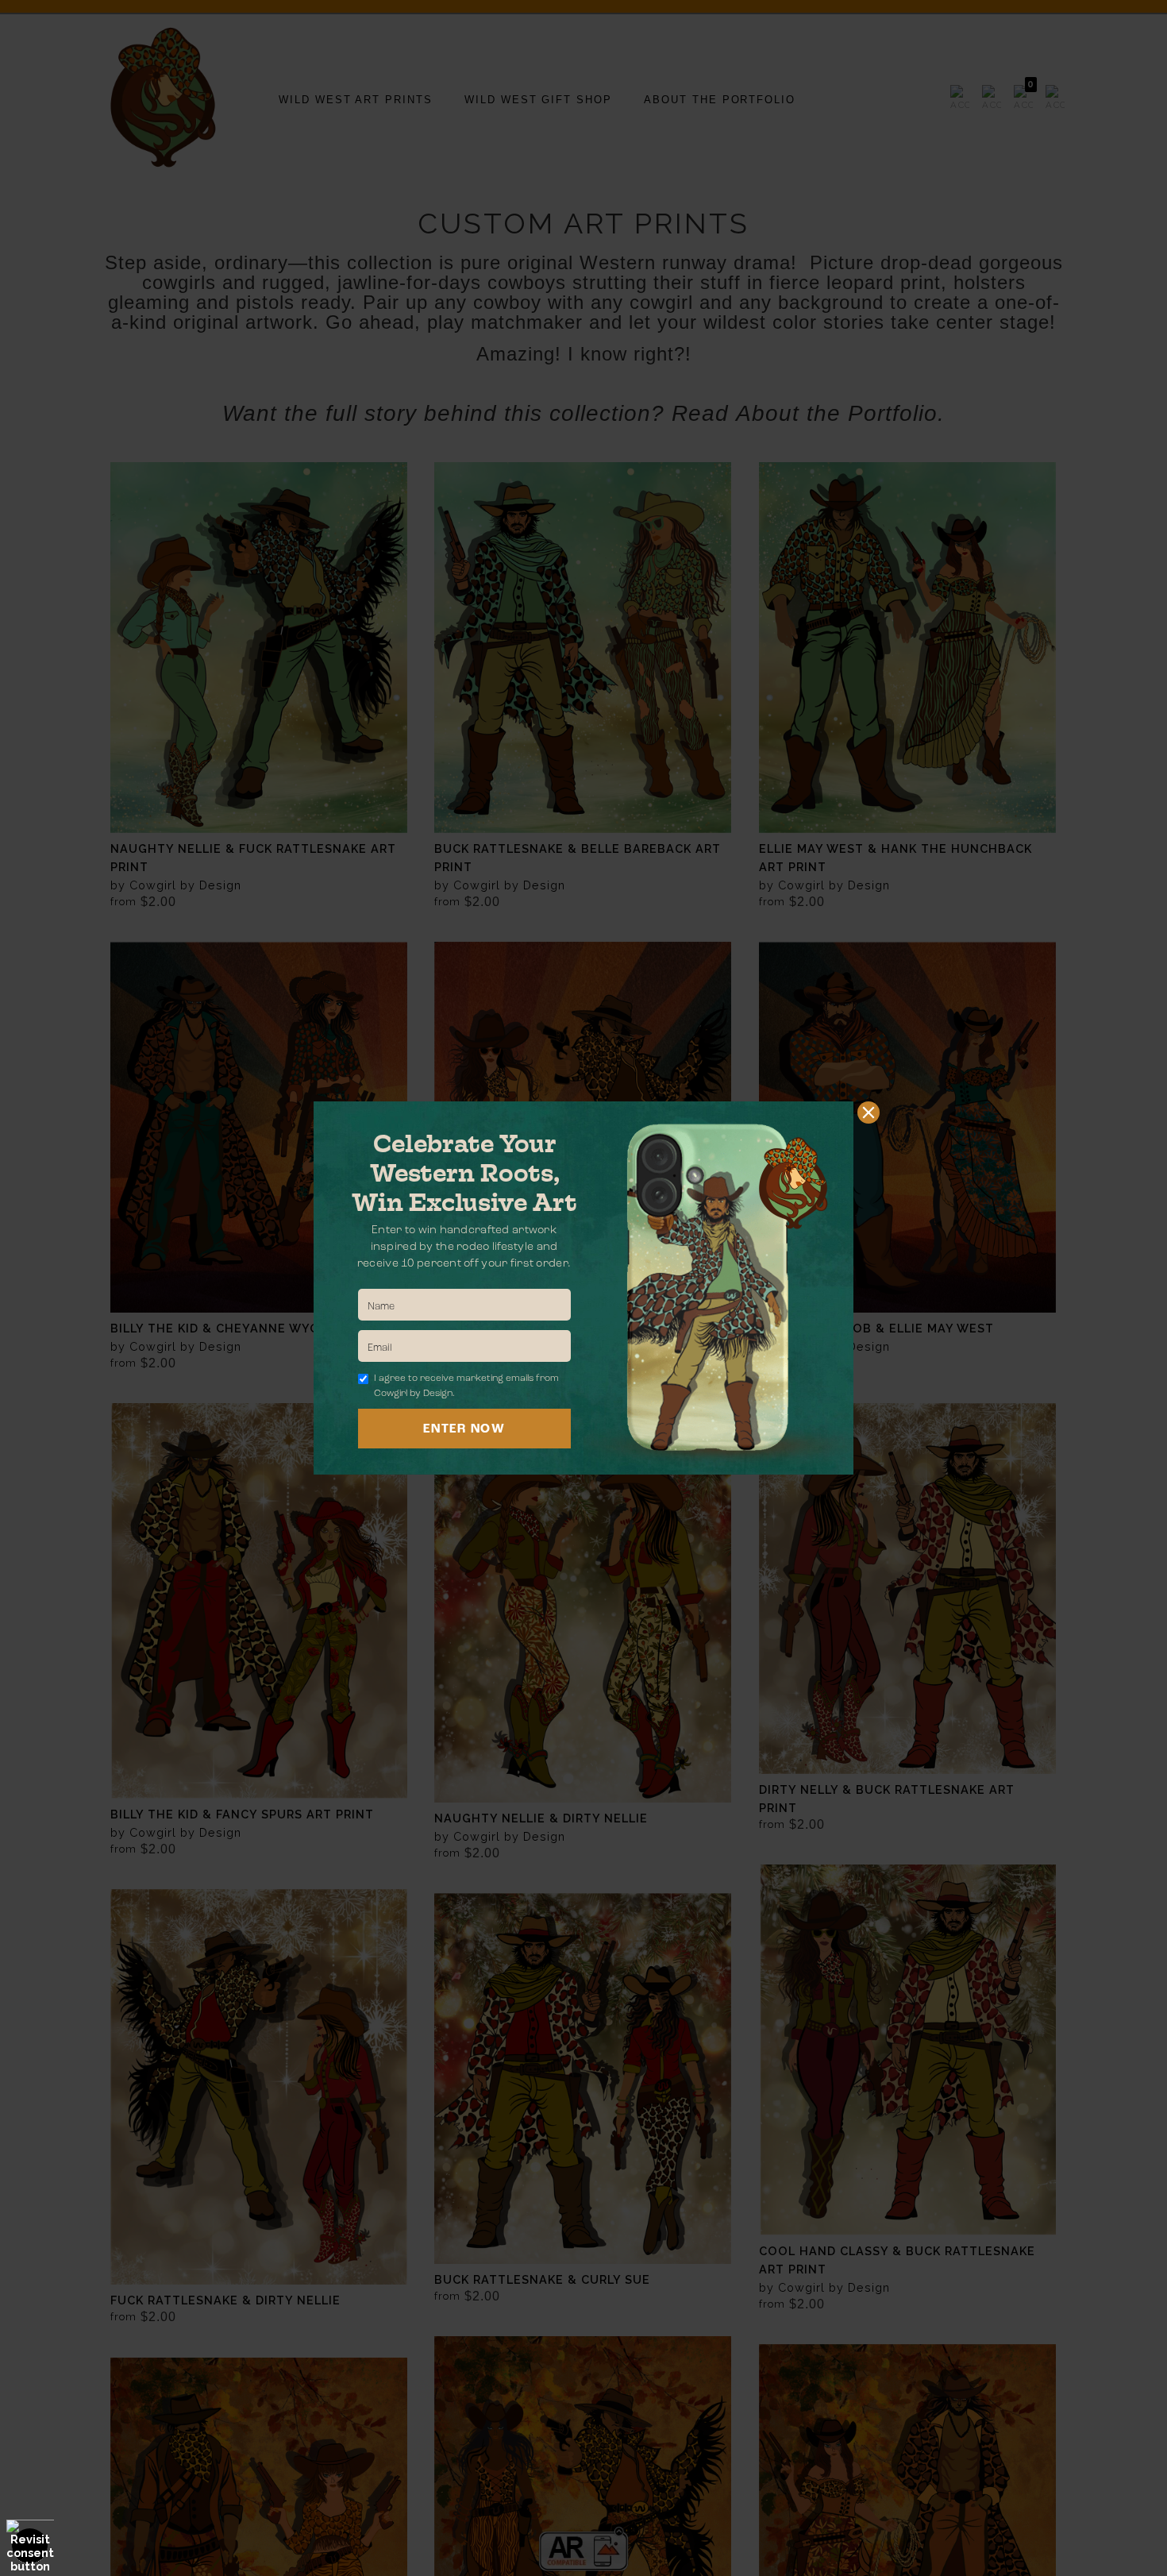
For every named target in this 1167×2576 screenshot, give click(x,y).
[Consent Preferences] (30, 2546)
